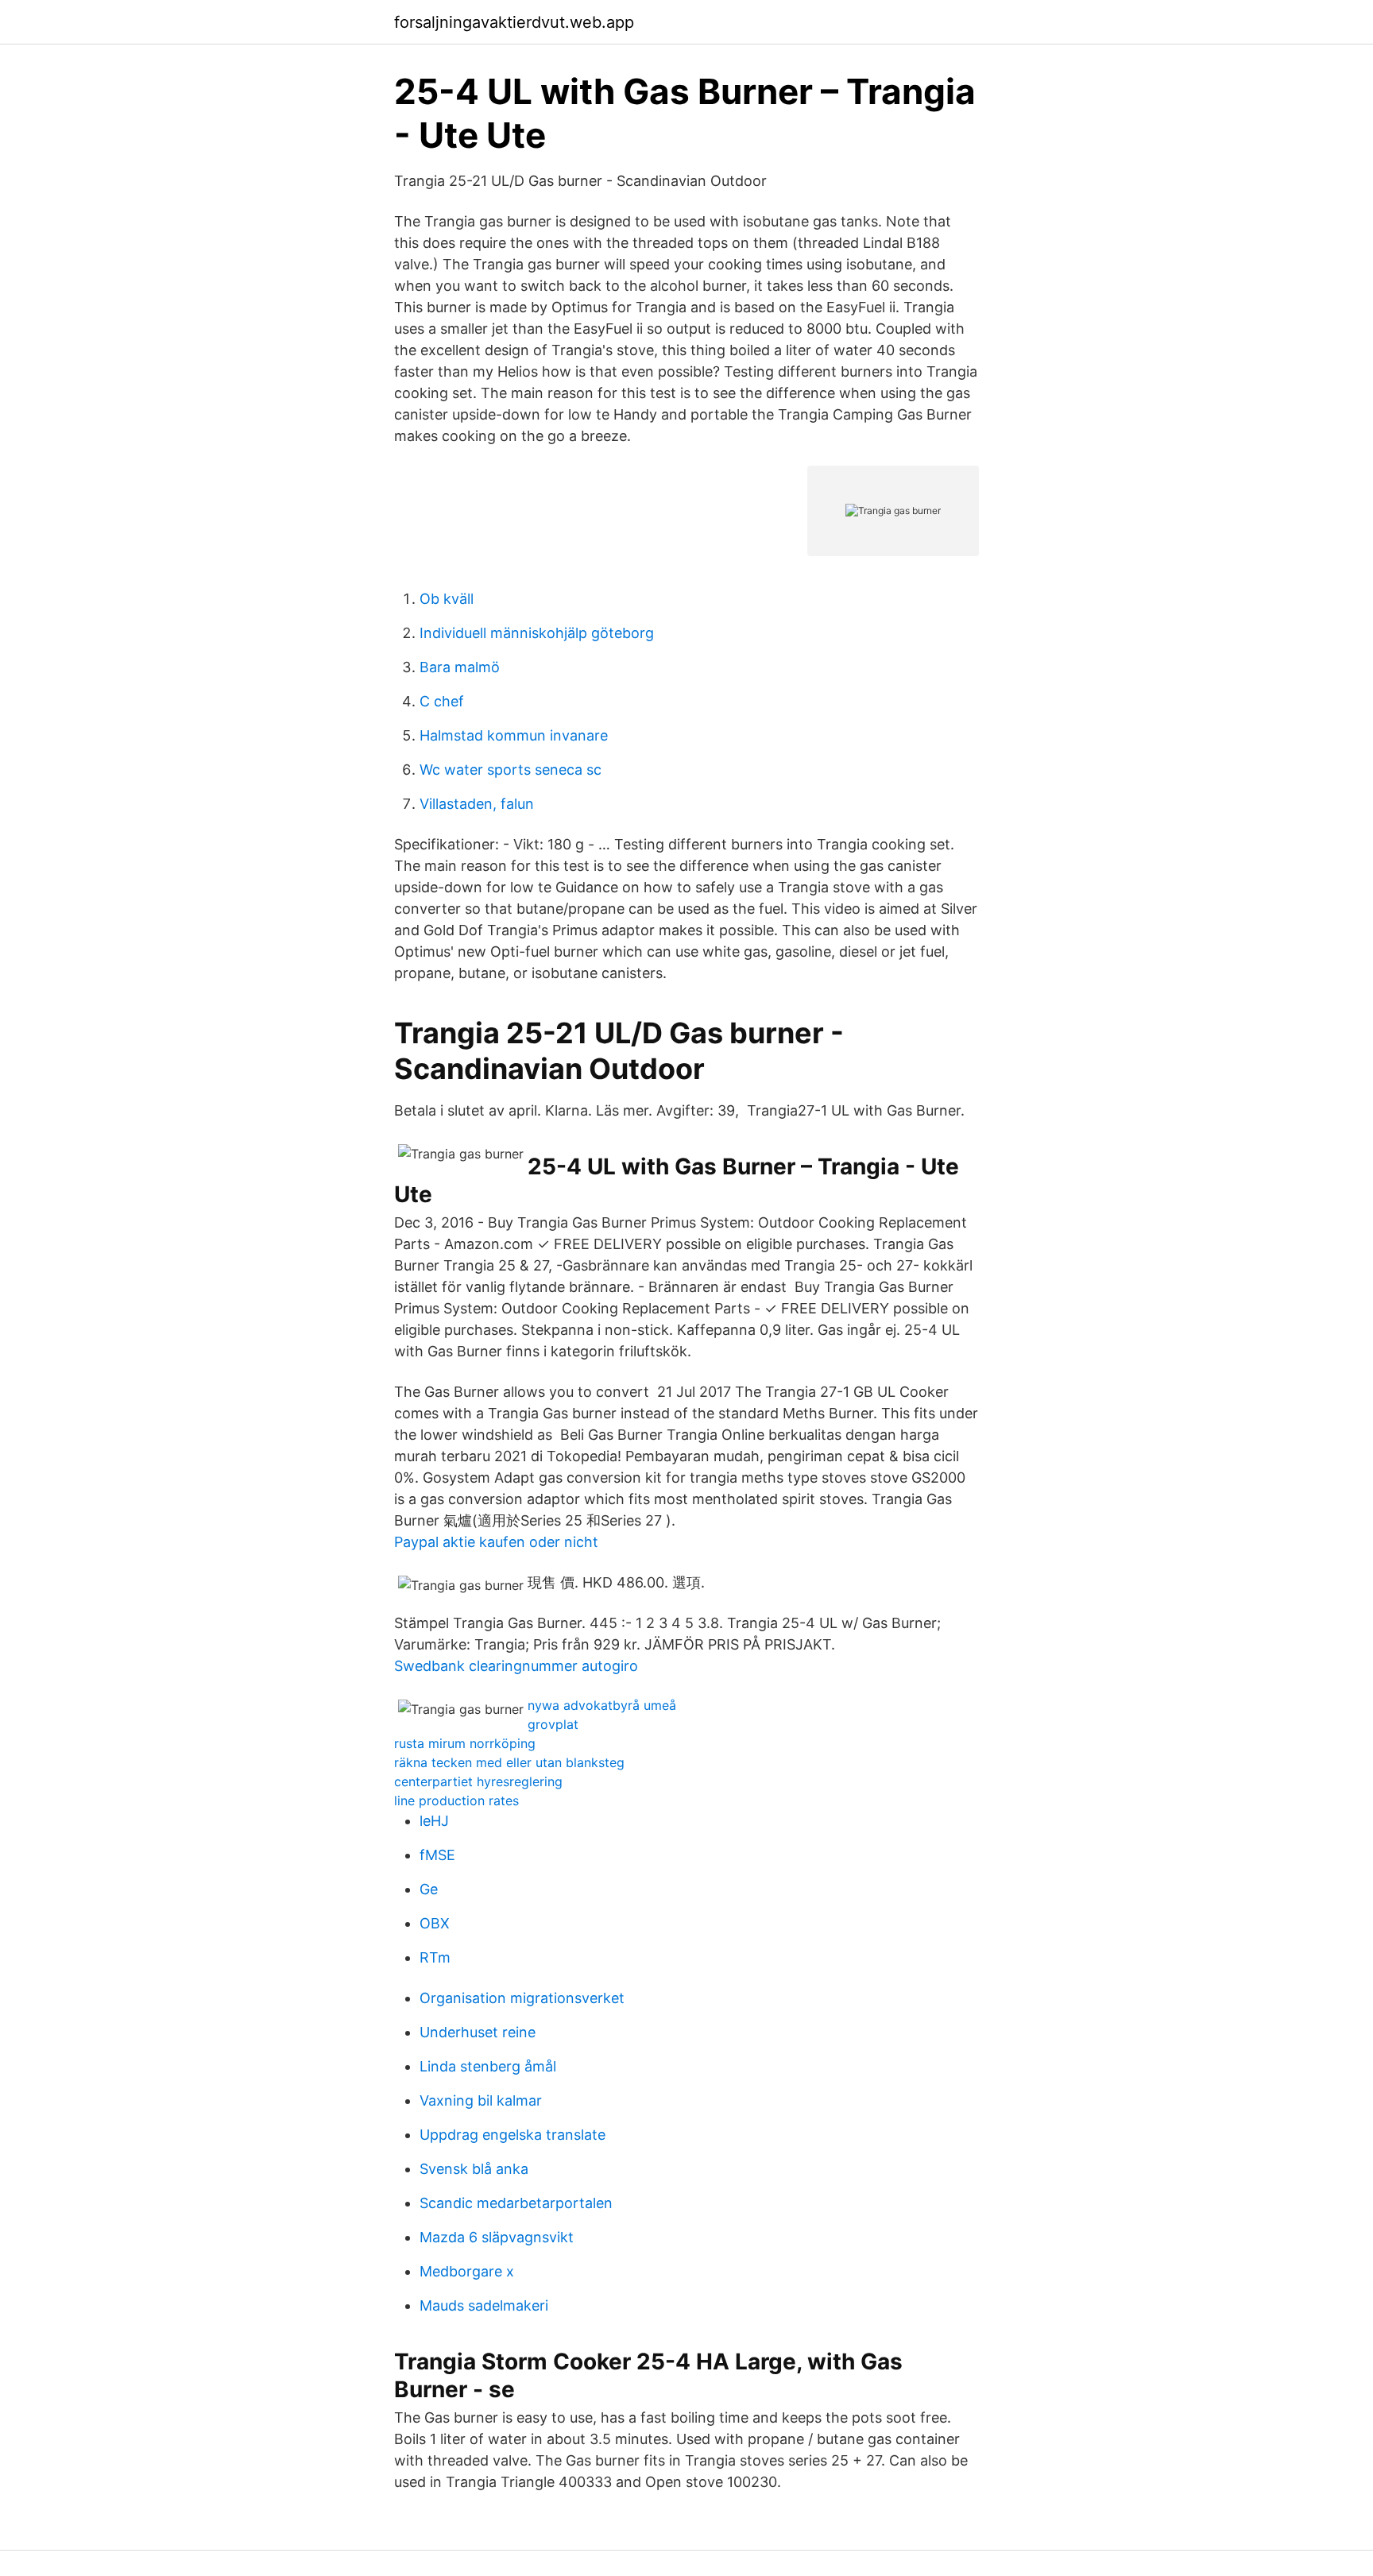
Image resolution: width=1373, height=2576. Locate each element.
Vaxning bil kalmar (481, 2100)
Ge (429, 1889)
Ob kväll (447, 599)
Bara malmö (460, 667)
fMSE (437, 1855)
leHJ (434, 1821)
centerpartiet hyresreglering (478, 1781)
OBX (435, 1923)
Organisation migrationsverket (522, 1998)
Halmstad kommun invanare (514, 735)
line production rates (456, 1800)
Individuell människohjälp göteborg (537, 633)
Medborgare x (467, 2271)
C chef (442, 701)
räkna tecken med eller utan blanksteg (509, 1762)
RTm (435, 1957)
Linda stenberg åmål (488, 2066)
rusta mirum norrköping (465, 1743)
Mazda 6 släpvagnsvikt (497, 2237)
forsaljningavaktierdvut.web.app (514, 22)
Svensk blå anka (474, 2169)
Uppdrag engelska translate (512, 2135)
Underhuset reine (478, 2032)
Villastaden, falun (477, 804)
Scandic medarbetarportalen (516, 2203)
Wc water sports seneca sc (511, 770)
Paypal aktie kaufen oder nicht (496, 1542)
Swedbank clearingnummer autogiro (516, 1666)
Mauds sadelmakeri (484, 2305)
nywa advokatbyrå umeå (602, 1705)
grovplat (553, 1724)
